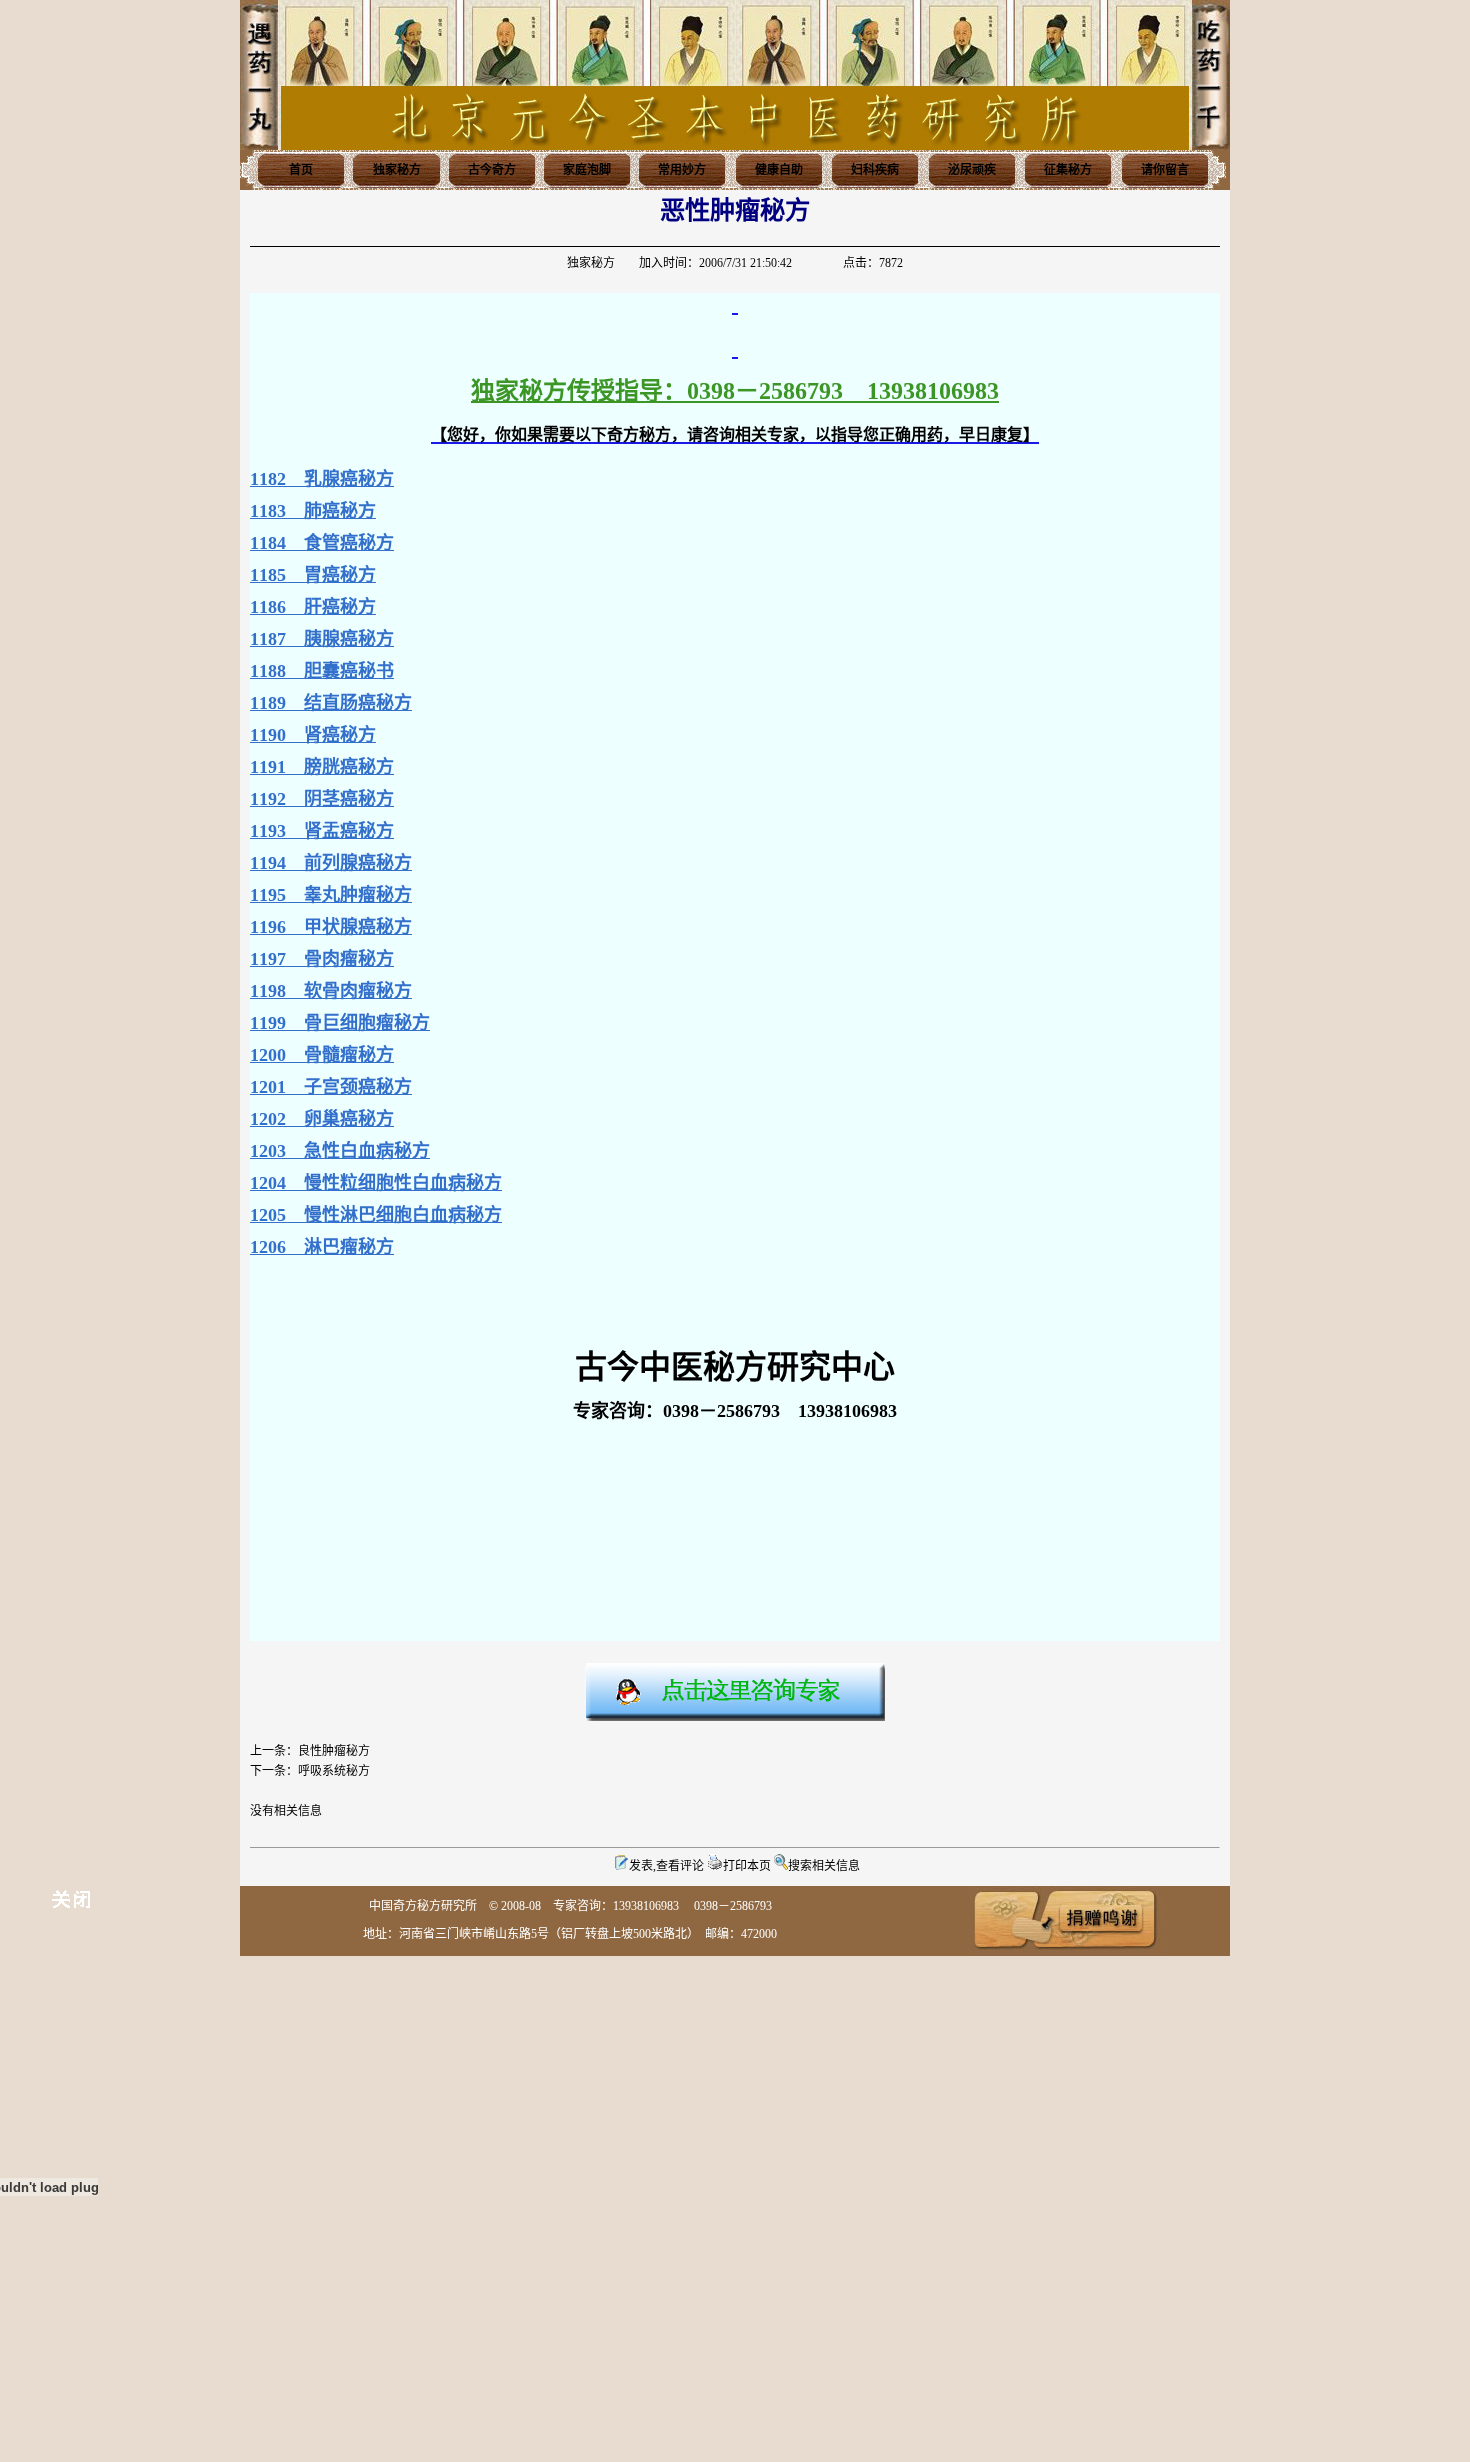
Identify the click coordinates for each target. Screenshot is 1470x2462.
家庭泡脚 (587, 170)
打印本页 (747, 1866)
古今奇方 (492, 170)
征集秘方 (1068, 170)
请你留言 (1165, 170)
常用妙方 (682, 170)
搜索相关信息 (824, 1866)
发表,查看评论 (666, 1866)
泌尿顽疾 (972, 170)
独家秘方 (397, 170)
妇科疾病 (875, 170)
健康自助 (779, 170)
